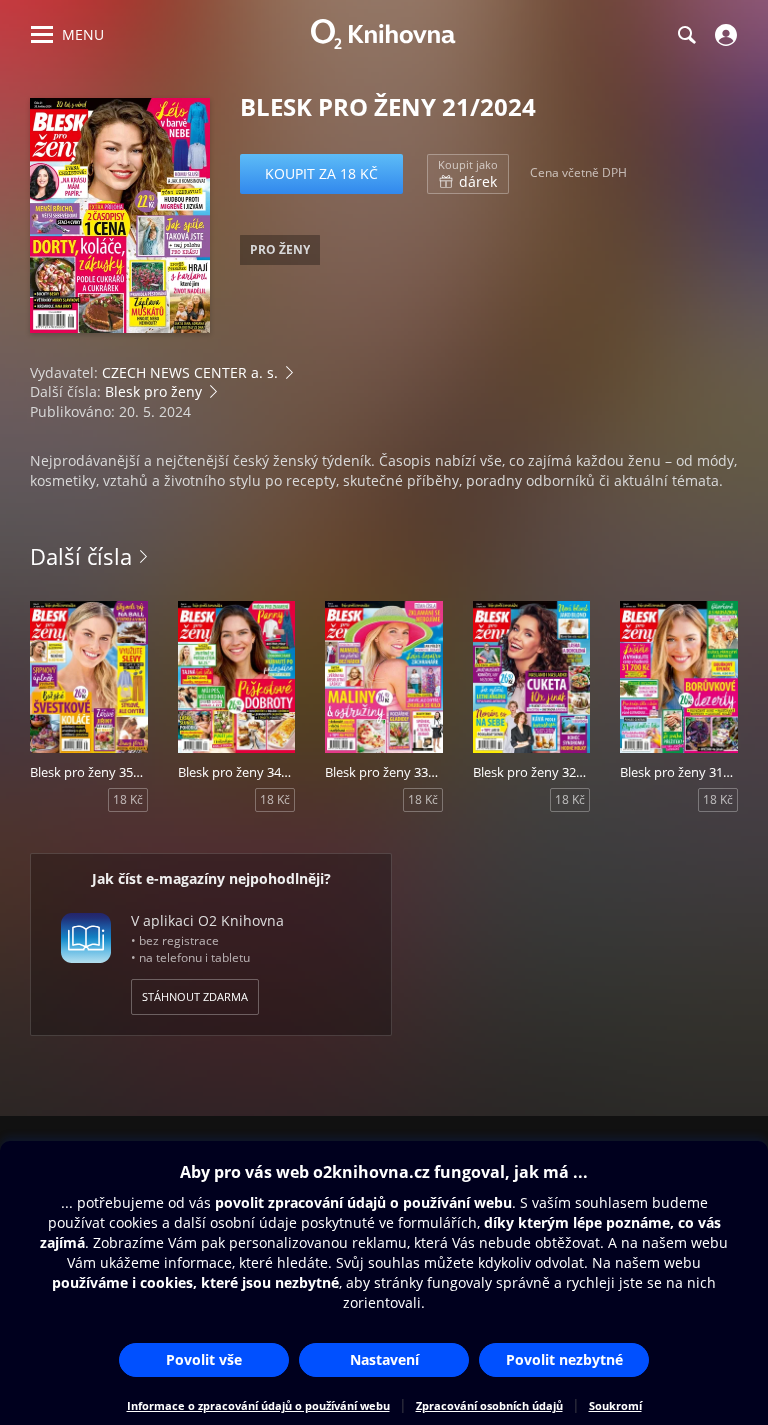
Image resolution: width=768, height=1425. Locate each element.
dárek (468, 174)
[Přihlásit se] (723, 35)
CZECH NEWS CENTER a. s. (190, 372)
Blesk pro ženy (153, 391)
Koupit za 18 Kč (321, 173)
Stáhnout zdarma (195, 996)
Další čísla (81, 556)
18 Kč (128, 799)
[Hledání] (686, 35)
